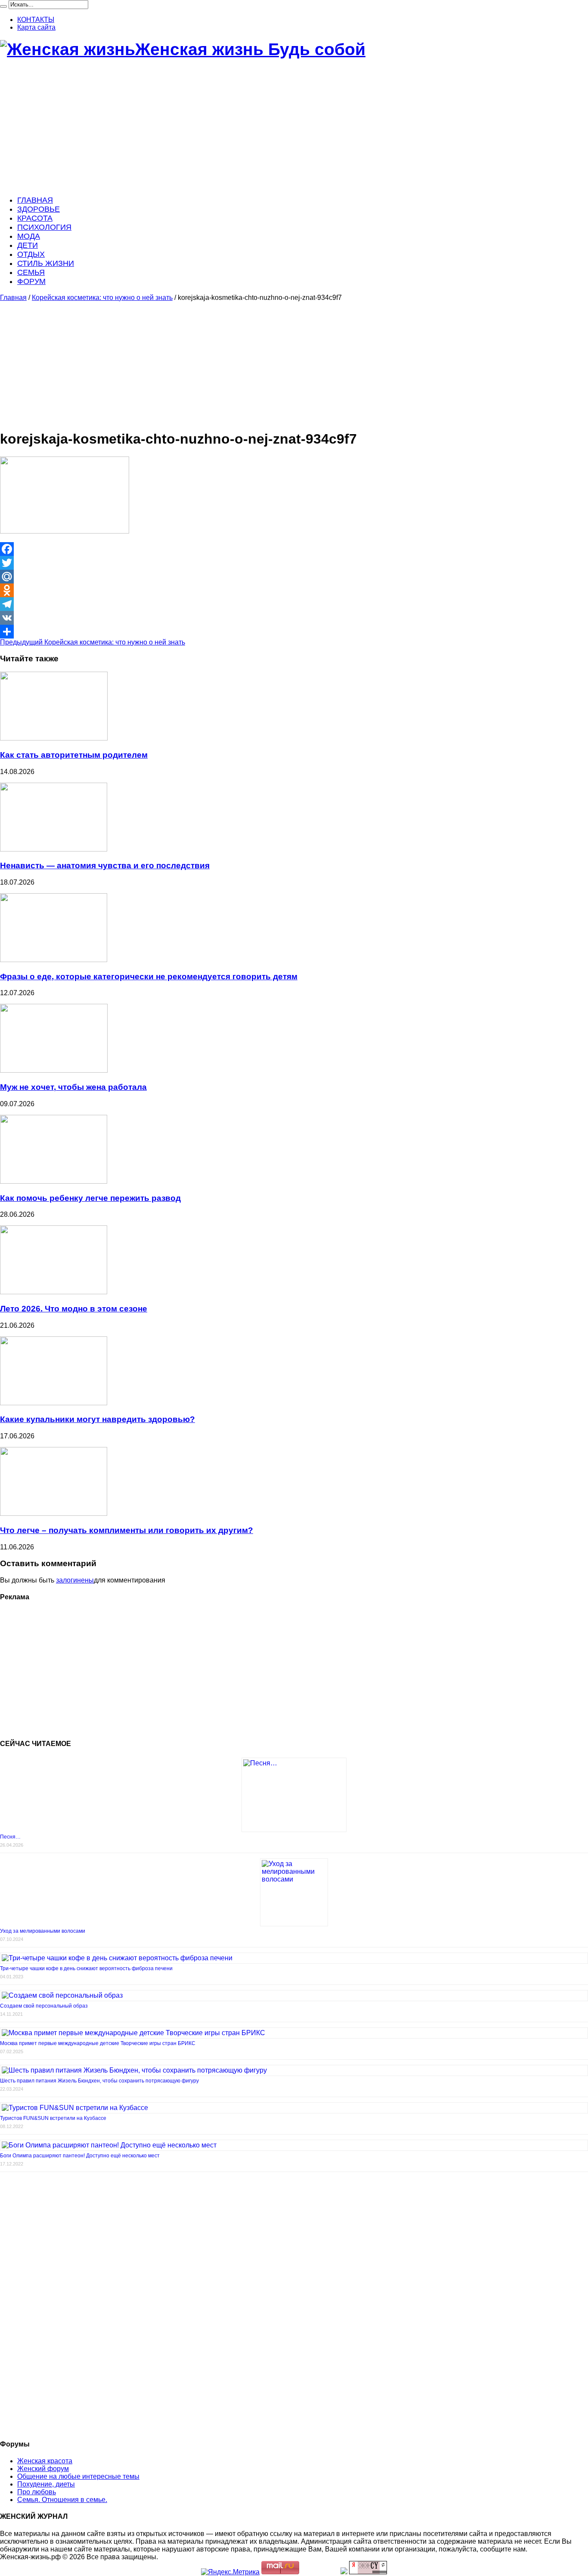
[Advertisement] (258, 128)
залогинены (75, 1580)
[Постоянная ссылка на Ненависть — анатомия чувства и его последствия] (54, 849)
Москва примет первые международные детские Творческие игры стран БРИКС (98, 2043)
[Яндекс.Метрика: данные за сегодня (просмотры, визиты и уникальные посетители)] (230, 2572)
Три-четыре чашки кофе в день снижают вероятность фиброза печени (86, 1968)
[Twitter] (294, 563)
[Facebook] (294, 549)
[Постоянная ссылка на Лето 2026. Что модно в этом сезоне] (54, 1292)
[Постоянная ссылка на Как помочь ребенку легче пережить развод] (54, 1181)
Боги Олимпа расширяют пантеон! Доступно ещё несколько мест (80, 2156)
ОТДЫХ (31, 254)
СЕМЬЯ (31, 272)
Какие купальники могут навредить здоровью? (97, 1419)
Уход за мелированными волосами (43, 1931)
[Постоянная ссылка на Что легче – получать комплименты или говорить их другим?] (54, 1513)
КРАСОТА (35, 218)
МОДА (29, 236)
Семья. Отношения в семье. (62, 2500)
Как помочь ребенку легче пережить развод (90, 1198)
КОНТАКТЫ (36, 20)
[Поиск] (3, 6)
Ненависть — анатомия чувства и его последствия (105, 865)
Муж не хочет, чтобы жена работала (73, 1087)
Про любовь (37, 2492)
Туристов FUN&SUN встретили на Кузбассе (53, 2118)
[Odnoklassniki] (294, 590)
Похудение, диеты (46, 2484)
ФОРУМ (31, 281)
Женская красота (45, 2461)
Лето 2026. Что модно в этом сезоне (74, 1309)
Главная (13, 298)
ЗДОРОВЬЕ (39, 209)
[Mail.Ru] (294, 577)
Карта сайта (36, 27)
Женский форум (43, 2469)
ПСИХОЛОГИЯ (44, 227)
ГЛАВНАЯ (35, 200)
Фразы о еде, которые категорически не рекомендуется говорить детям (149, 976)
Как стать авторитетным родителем (74, 755)
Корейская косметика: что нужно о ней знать (102, 298)
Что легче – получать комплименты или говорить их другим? (127, 1530)
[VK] (294, 618)
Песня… (10, 1837)
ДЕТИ (28, 245)
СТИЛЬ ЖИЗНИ (46, 263)
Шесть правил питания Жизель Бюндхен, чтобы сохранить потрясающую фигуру (99, 2081)
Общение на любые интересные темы (78, 2476)
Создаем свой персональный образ (44, 2006)
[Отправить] (294, 632)
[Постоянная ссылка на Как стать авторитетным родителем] (54, 738)
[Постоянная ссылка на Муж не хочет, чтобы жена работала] (54, 1070)
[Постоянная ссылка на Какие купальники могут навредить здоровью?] (54, 1403)
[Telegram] (294, 604)
